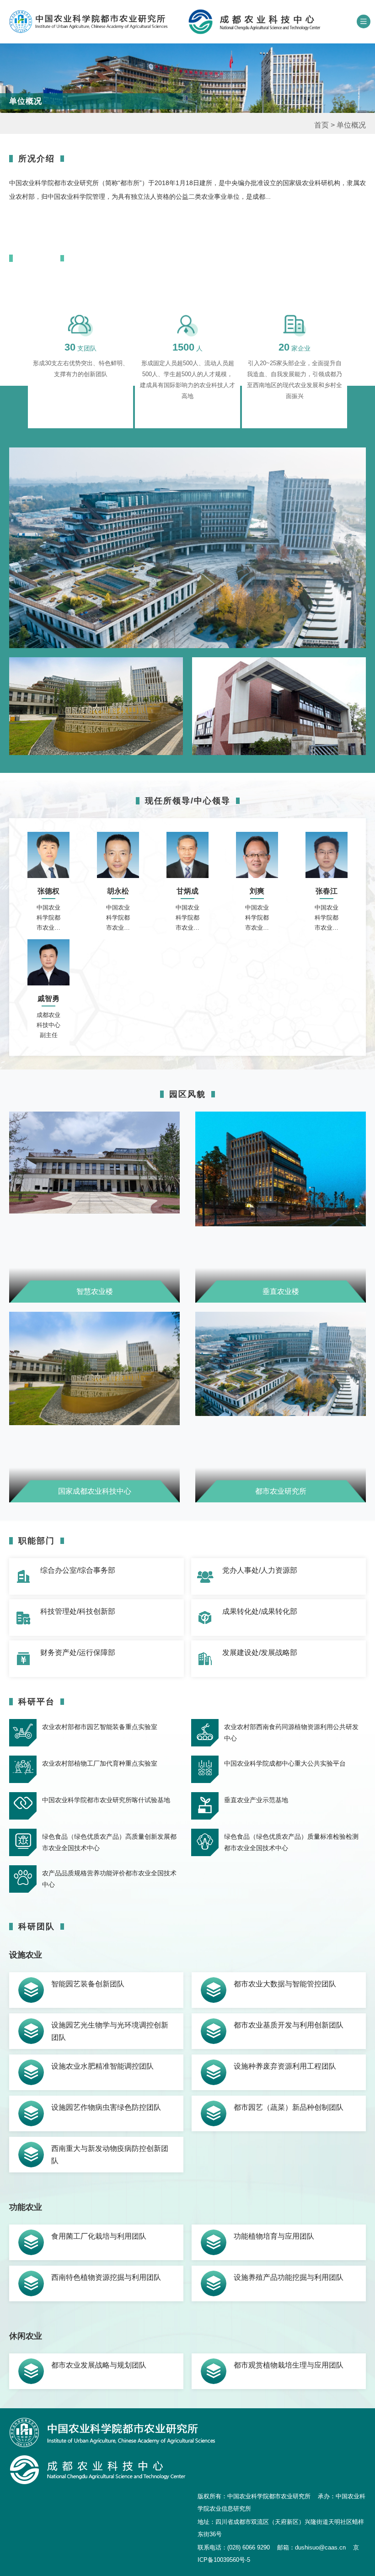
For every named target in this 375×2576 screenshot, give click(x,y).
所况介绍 (37, 159)
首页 (321, 125)
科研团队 (37, 1927)
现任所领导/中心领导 (188, 801)
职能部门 (37, 1541)
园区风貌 (187, 1094)
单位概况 (351, 125)
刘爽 (257, 891)
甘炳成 (187, 891)
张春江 (327, 891)
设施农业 (26, 1955)
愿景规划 (37, 258)
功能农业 (26, 2207)
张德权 (48, 891)
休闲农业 (26, 2336)
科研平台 (37, 1702)
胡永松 (118, 891)
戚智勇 (48, 998)
